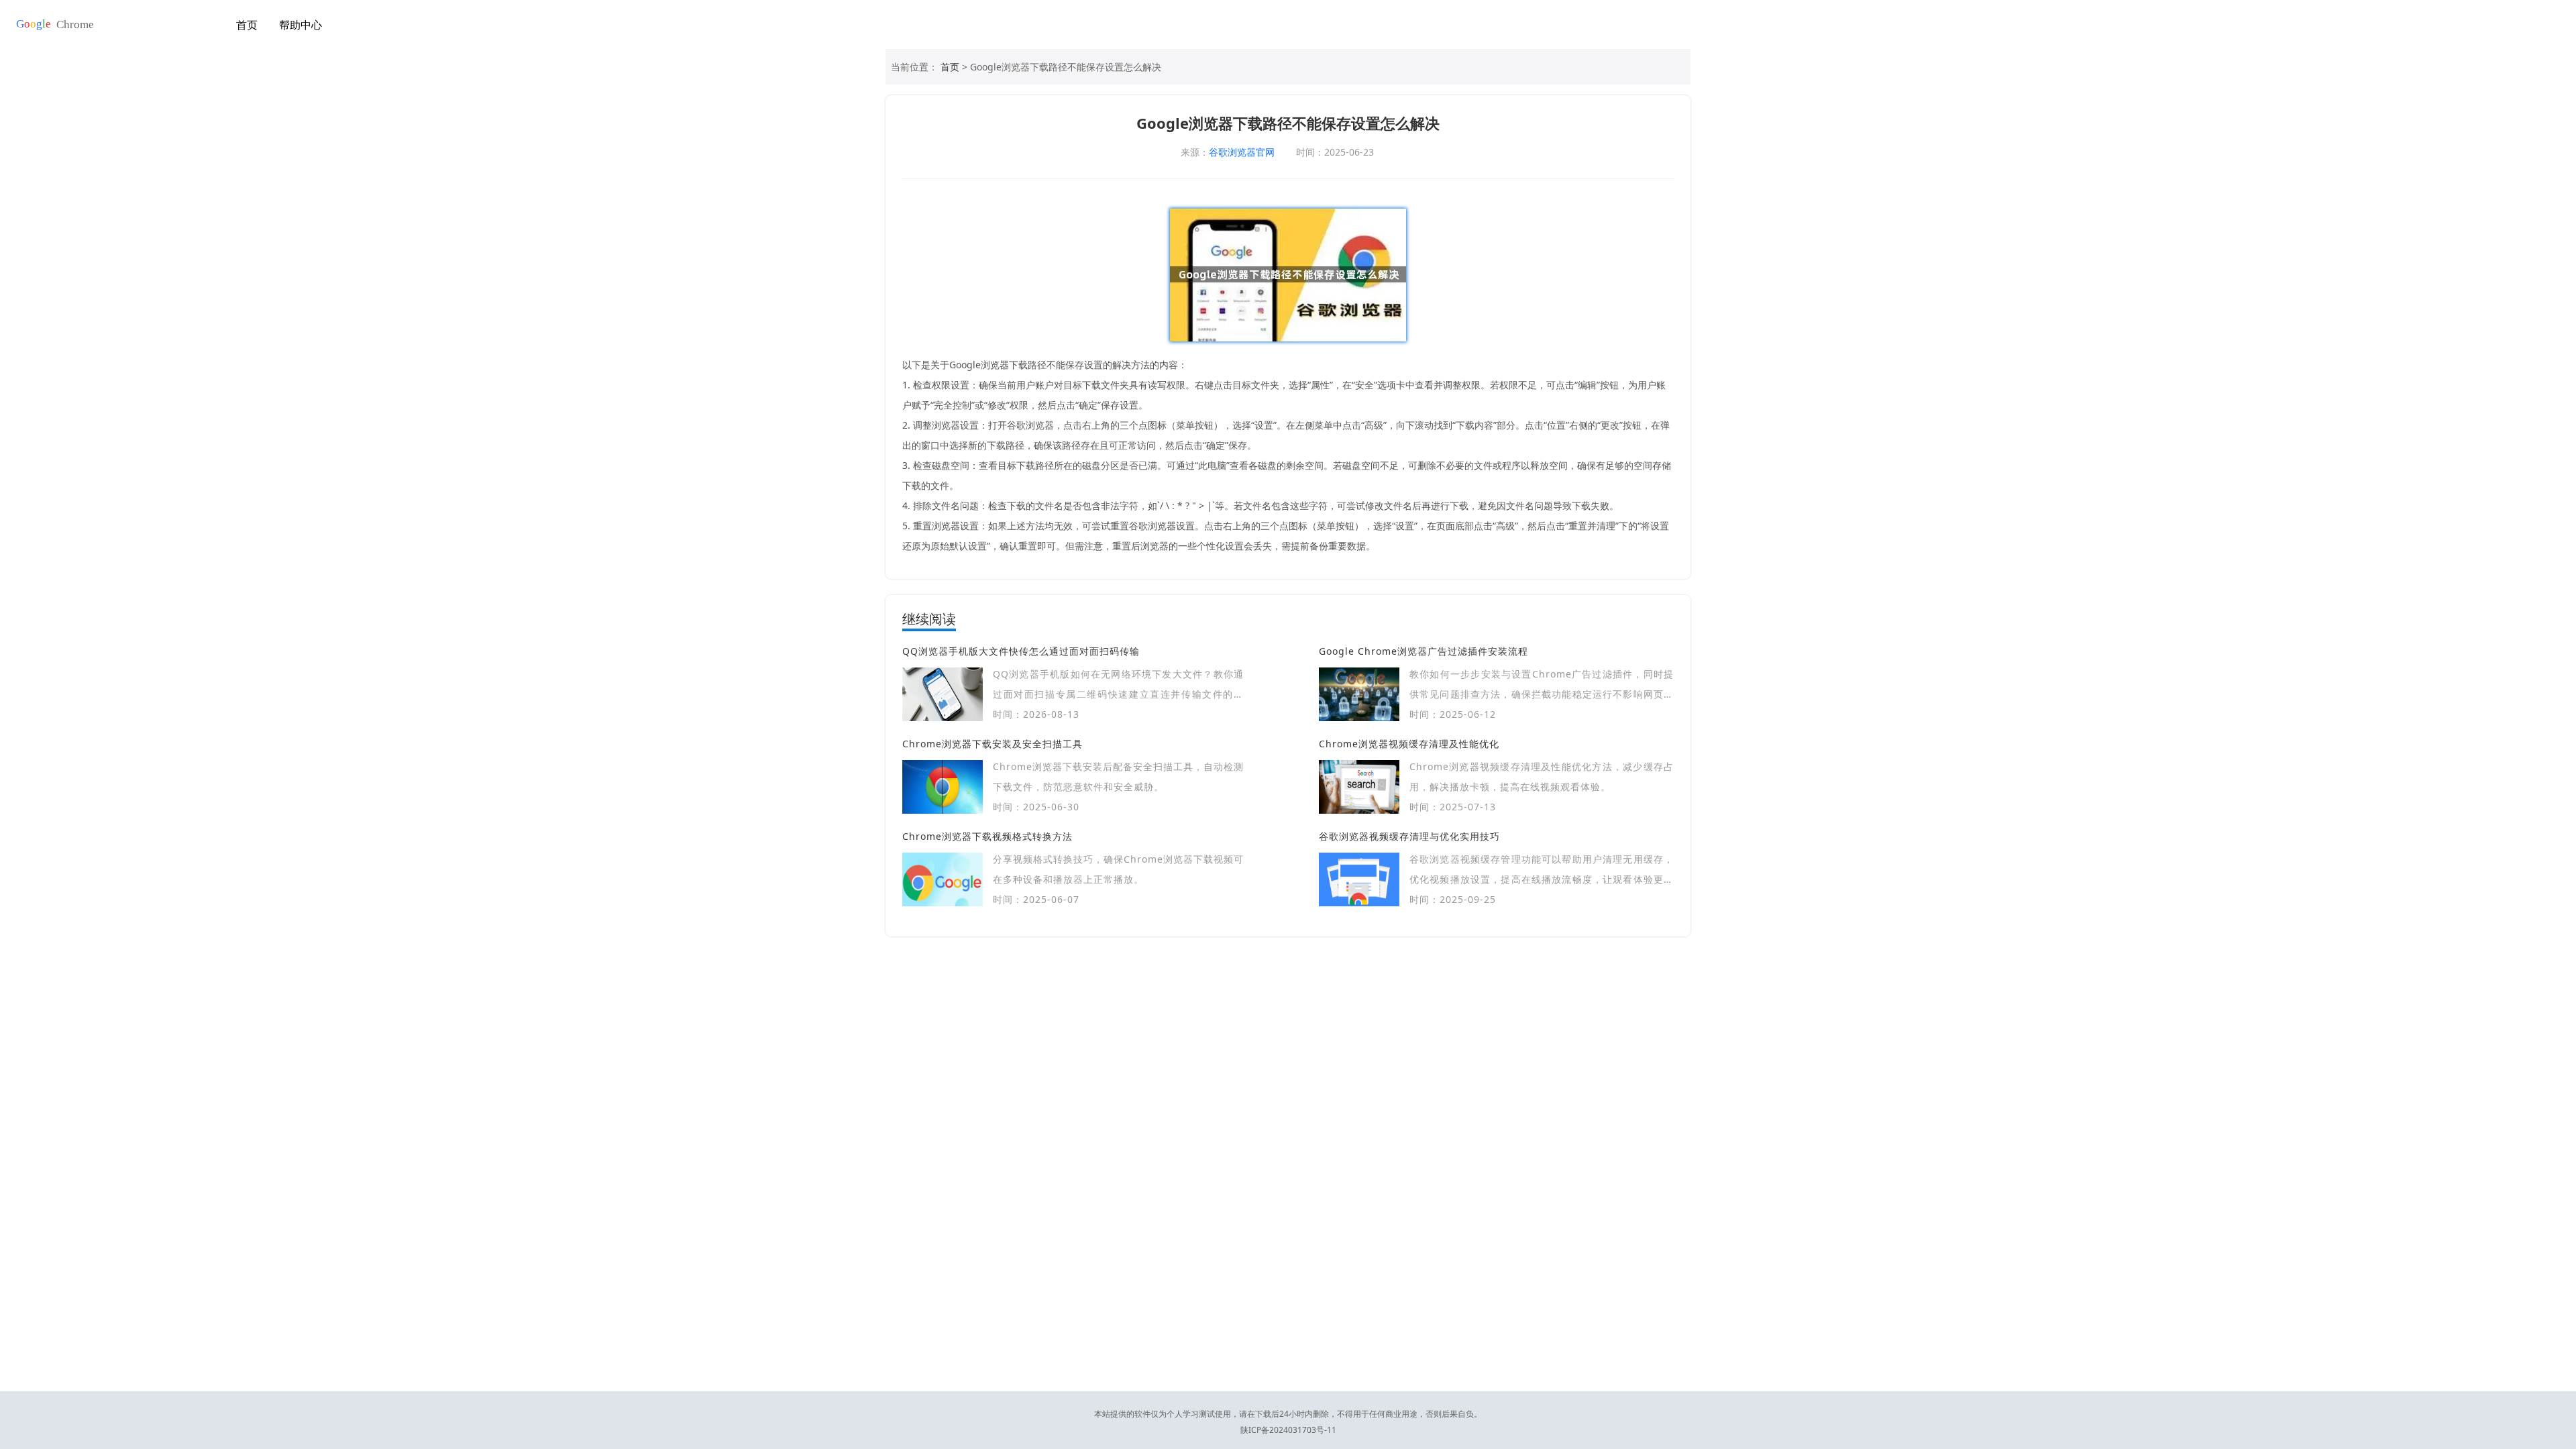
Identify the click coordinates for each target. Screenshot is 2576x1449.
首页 (247, 25)
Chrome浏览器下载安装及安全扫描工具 (992, 744)
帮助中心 (301, 25)
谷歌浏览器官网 (1242, 152)
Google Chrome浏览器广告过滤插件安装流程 (1424, 651)
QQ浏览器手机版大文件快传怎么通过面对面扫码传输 (1021, 651)
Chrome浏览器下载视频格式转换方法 (987, 836)
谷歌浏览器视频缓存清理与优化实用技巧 (1409, 836)
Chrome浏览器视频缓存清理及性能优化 (1409, 744)
